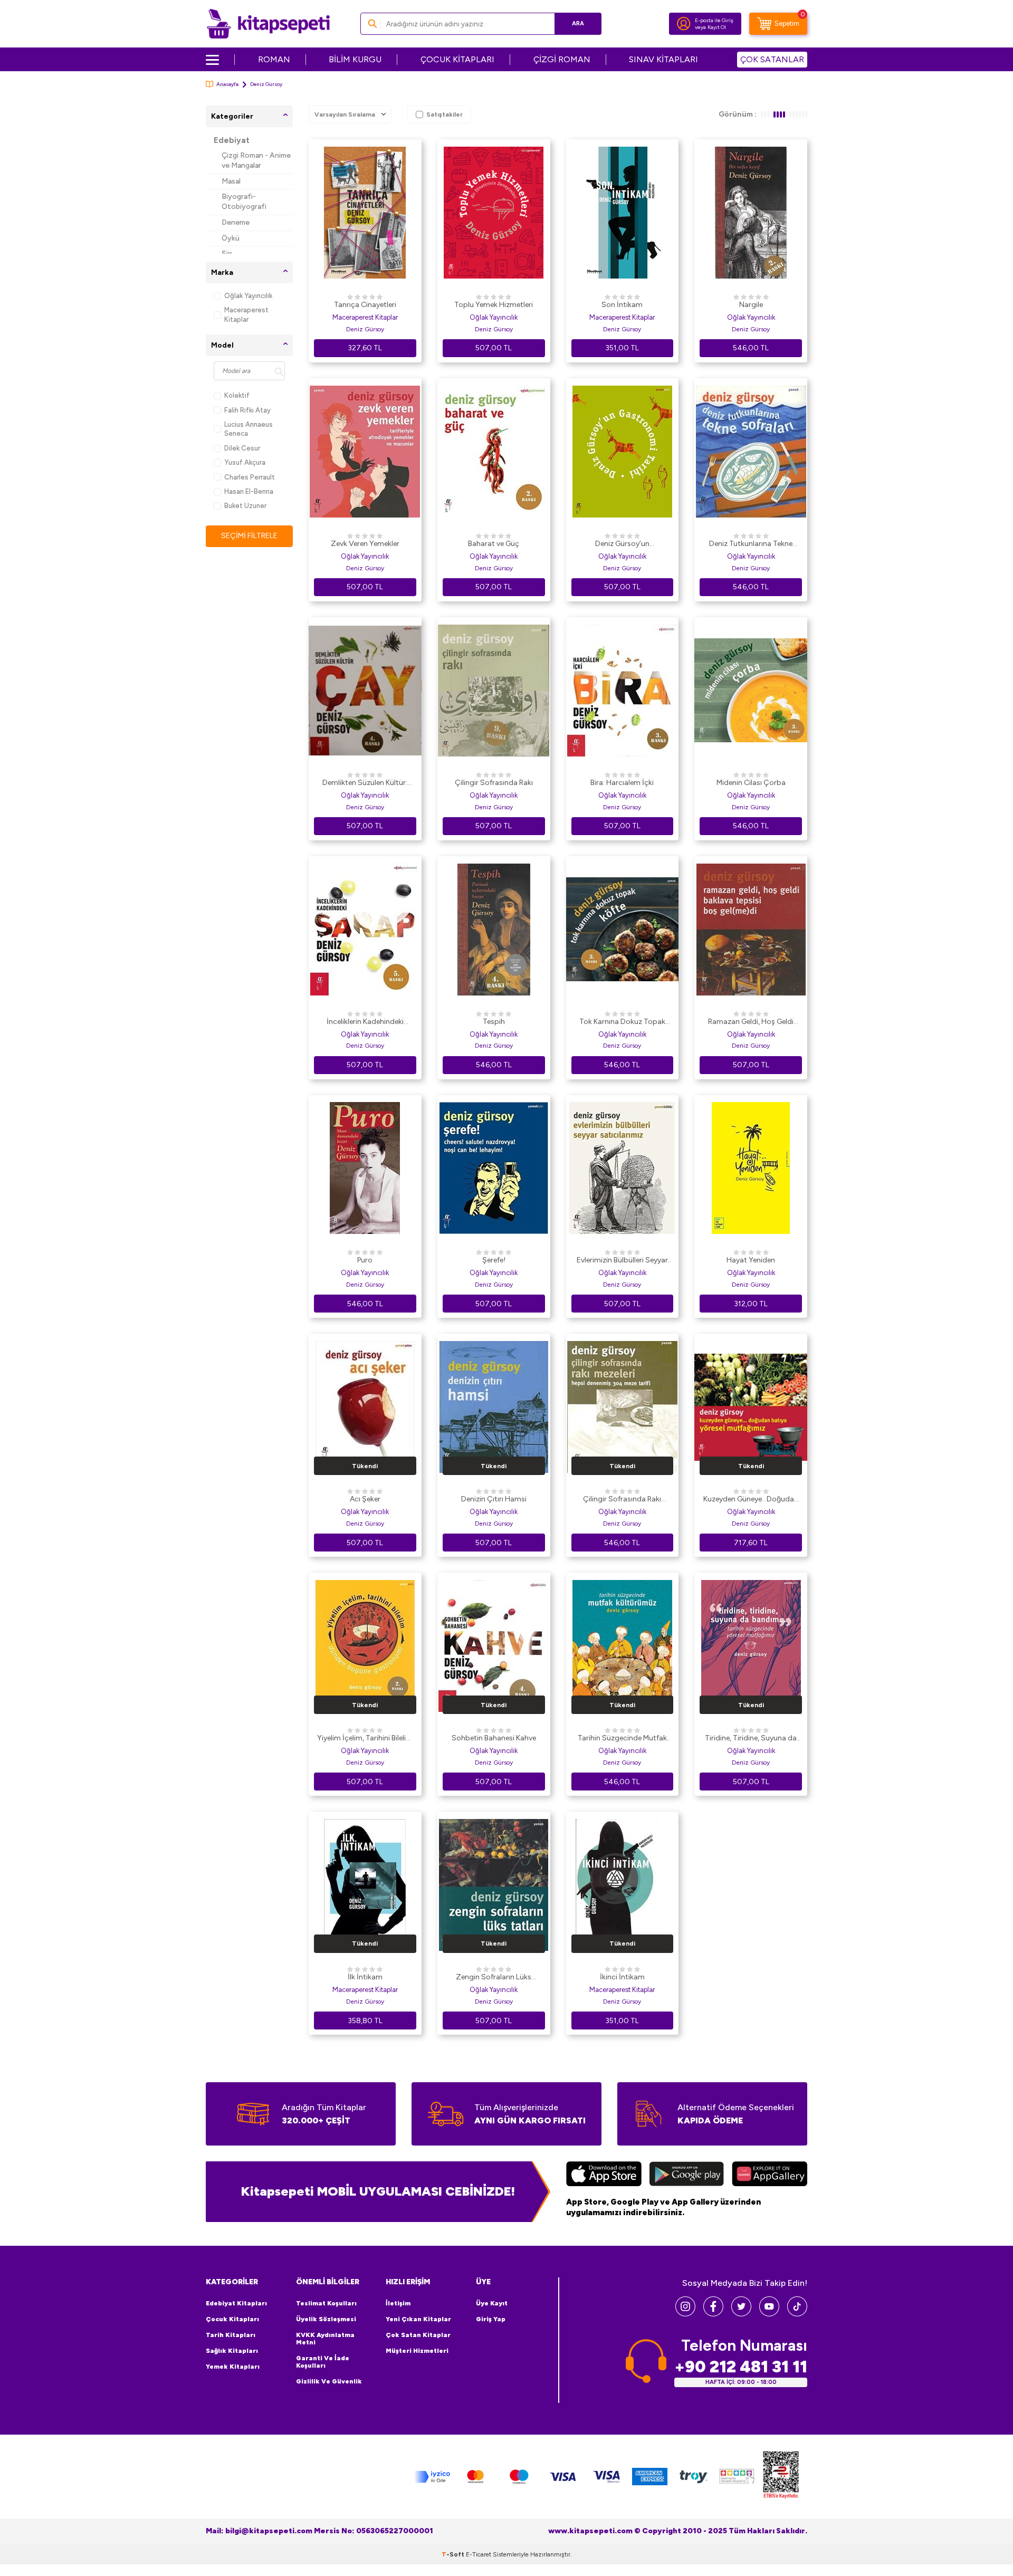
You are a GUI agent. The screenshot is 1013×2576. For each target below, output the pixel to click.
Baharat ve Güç (494, 544)
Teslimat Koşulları (326, 2303)
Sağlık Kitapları (232, 2351)
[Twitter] (741, 2314)
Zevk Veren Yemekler (365, 544)
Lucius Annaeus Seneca (249, 429)
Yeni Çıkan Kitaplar (418, 2319)
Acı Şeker (365, 1499)
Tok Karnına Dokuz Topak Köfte (622, 1022)
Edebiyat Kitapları (236, 2303)
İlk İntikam (365, 1977)
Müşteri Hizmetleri (417, 2351)
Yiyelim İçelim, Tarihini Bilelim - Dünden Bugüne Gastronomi (365, 1739)
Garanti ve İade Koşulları (323, 2362)
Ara (578, 23)
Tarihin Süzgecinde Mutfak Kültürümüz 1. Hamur (622, 1739)
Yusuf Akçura (245, 462)
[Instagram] (685, 2314)
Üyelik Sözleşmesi (326, 2319)
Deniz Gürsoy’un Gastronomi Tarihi (622, 544)
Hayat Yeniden (751, 1260)
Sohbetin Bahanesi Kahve (494, 1738)
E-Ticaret (479, 2554)
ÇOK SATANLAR (772, 59)
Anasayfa (227, 84)
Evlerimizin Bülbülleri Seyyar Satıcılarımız (622, 1261)
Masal (231, 181)
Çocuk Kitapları (232, 2319)
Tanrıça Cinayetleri (365, 305)
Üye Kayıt (492, 2303)
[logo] (268, 24)
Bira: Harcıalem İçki (622, 783)
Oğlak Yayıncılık (248, 296)
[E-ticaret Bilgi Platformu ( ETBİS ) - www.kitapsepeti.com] (781, 2477)
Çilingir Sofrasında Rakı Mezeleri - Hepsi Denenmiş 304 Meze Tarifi (622, 1500)
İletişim (398, 2303)
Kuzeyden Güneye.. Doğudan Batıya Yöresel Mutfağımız (751, 1500)
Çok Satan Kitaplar (418, 2335)
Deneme (236, 222)
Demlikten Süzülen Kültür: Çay (365, 783)
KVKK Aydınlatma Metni (325, 2339)
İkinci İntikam (622, 1977)
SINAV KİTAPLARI (663, 59)
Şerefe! (494, 1260)
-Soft (454, 2554)
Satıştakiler (445, 114)
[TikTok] (797, 2314)
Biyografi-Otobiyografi (244, 202)
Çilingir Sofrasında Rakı (494, 783)
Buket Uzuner (245, 506)
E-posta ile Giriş (714, 20)
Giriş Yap (491, 2319)
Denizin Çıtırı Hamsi (494, 1499)
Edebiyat (232, 140)
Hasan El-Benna (249, 491)
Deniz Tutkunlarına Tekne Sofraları (751, 544)
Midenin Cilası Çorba (751, 783)
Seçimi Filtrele (249, 536)
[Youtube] (769, 2314)
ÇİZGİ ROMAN (562, 59)
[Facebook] (713, 2314)
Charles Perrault (250, 477)
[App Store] (604, 2175)
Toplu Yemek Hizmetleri (494, 305)
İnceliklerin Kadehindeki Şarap (365, 1022)
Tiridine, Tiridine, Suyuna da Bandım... (751, 1739)
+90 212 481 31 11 (741, 2367)
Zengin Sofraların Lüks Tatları (494, 1978)
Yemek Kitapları (233, 2367)
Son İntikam (622, 305)
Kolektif (237, 395)
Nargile (751, 305)
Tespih (494, 1022)
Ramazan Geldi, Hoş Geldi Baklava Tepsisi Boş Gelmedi (751, 1022)
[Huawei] (770, 2175)
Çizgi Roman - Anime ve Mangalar (256, 160)
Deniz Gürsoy (365, 329)
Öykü (231, 238)
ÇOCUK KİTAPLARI (457, 59)
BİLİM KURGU (355, 59)
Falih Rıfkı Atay (247, 410)
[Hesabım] (684, 24)
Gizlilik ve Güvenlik (329, 2381)
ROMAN (274, 59)
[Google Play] (687, 2175)
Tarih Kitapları (231, 2335)
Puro (365, 1260)
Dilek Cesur (242, 448)
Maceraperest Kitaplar (246, 314)
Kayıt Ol (717, 27)
